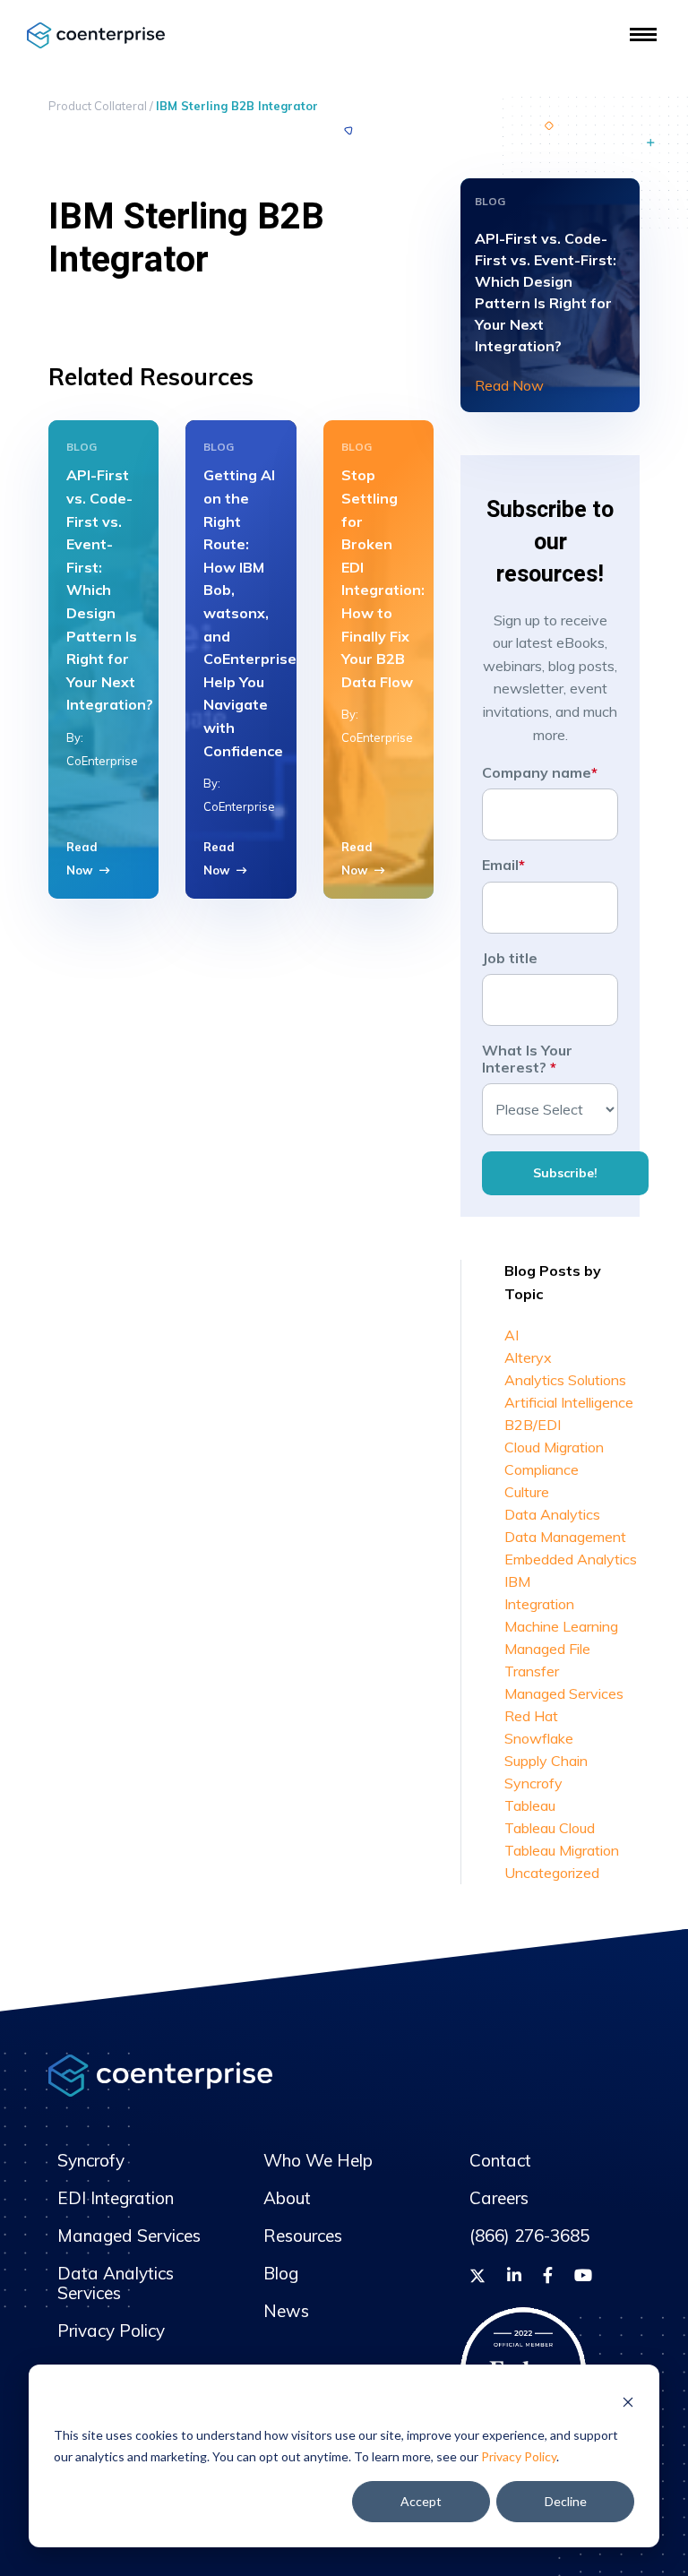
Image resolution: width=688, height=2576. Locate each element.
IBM (517, 1581)
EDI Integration (116, 2198)
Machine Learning (561, 1626)
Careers (499, 2198)
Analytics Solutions (565, 1380)
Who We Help (318, 2160)
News (286, 2311)
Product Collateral (98, 106)
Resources (303, 2236)
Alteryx (528, 1357)
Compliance (542, 1469)
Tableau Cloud (550, 1828)
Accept (421, 2501)
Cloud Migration (554, 1447)
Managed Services (564, 1693)
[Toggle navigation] (643, 34)
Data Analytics (552, 1514)
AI (512, 1335)
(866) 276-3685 (529, 2236)
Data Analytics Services (116, 2283)
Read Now (509, 385)
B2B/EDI (533, 1425)
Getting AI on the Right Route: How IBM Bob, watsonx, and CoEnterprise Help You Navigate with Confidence (250, 612)
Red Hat (531, 1716)
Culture (527, 1492)
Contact (500, 2160)
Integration (539, 1604)
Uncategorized (552, 1873)
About (287, 2198)
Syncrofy (533, 1783)
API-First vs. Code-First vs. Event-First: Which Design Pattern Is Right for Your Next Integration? (110, 590)
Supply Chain (546, 1761)
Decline (566, 2501)
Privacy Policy (519, 2456)
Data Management (565, 1537)
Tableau (530, 1805)
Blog (281, 2273)
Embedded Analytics (571, 1559)
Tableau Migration (562, 1850)
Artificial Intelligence (569, 1402)
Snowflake (539, 1738)
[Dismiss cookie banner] (628, 2401)
